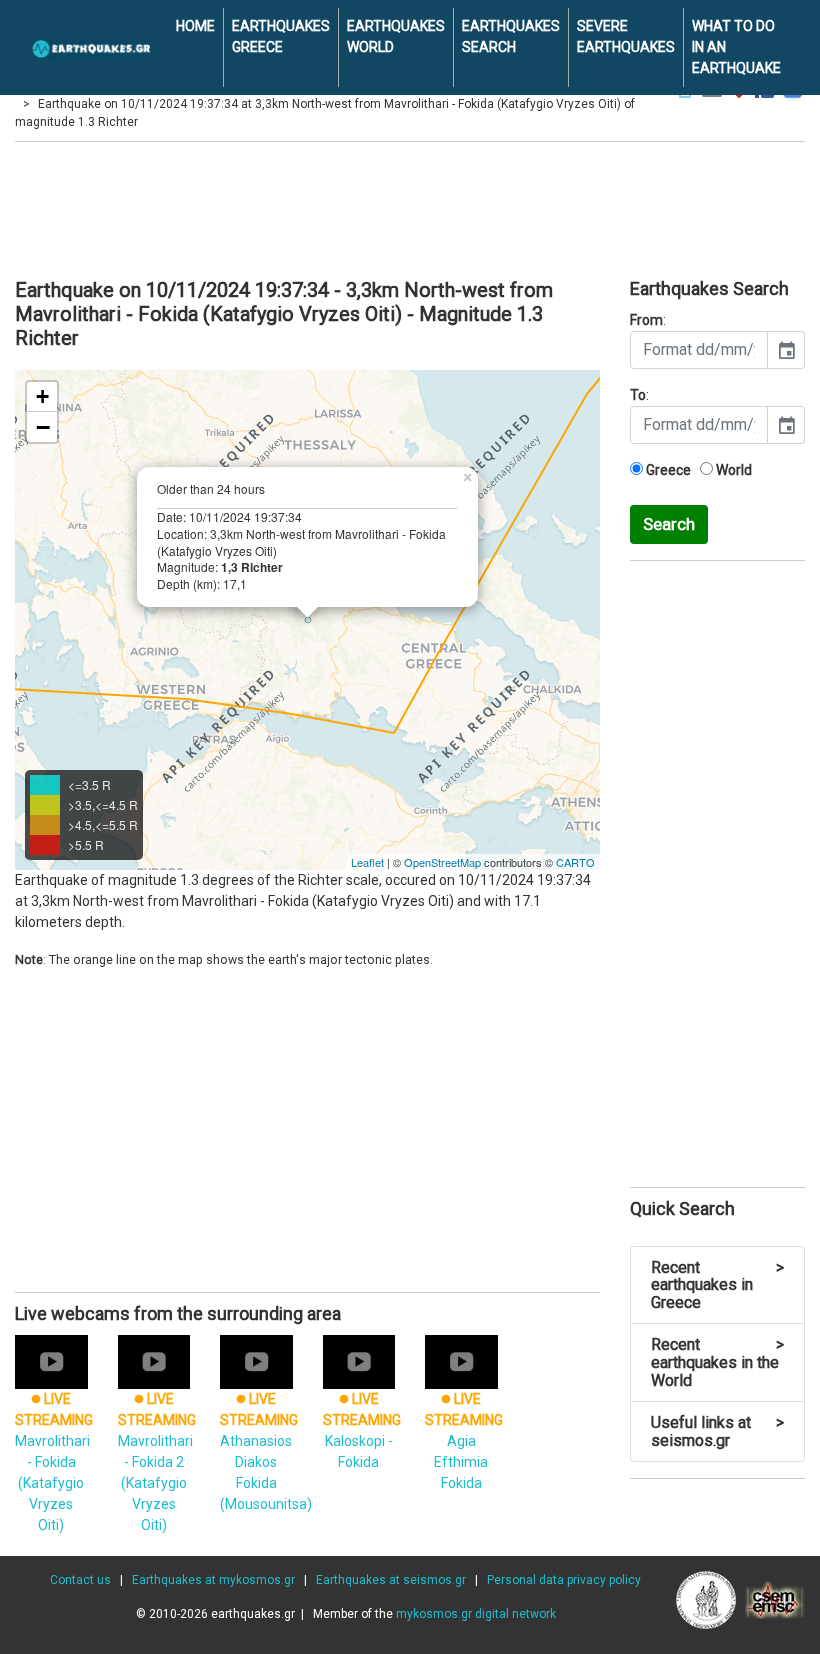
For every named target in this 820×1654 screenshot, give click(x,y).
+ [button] (42, 396)
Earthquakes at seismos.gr (391, 1580)
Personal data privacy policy (564, 1580)
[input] (699, 350)
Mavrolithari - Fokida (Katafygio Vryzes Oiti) (54, 1461)
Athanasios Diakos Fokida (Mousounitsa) (266, 1451)
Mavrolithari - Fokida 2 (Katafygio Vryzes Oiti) (157, 1461)
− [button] (43, 427)
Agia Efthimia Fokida (464, 1440)
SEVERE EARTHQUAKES (626, 36)
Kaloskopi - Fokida (362, 1430)
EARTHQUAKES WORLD (396, 36)
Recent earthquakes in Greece (717, 1285)
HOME (195, 26)
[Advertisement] (410, 207)
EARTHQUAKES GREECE (281, 36)
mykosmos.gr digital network (476, 1614)
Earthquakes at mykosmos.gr (213, 1580)
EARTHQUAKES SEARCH (511, 36)
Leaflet (367, 862)
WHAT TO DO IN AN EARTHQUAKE (736, 47)
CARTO (575, 862)
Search (669, 524)
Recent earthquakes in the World (717, 1362)
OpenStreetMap (442, 862)
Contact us (80, 1580)
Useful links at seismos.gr (717, 1431)
